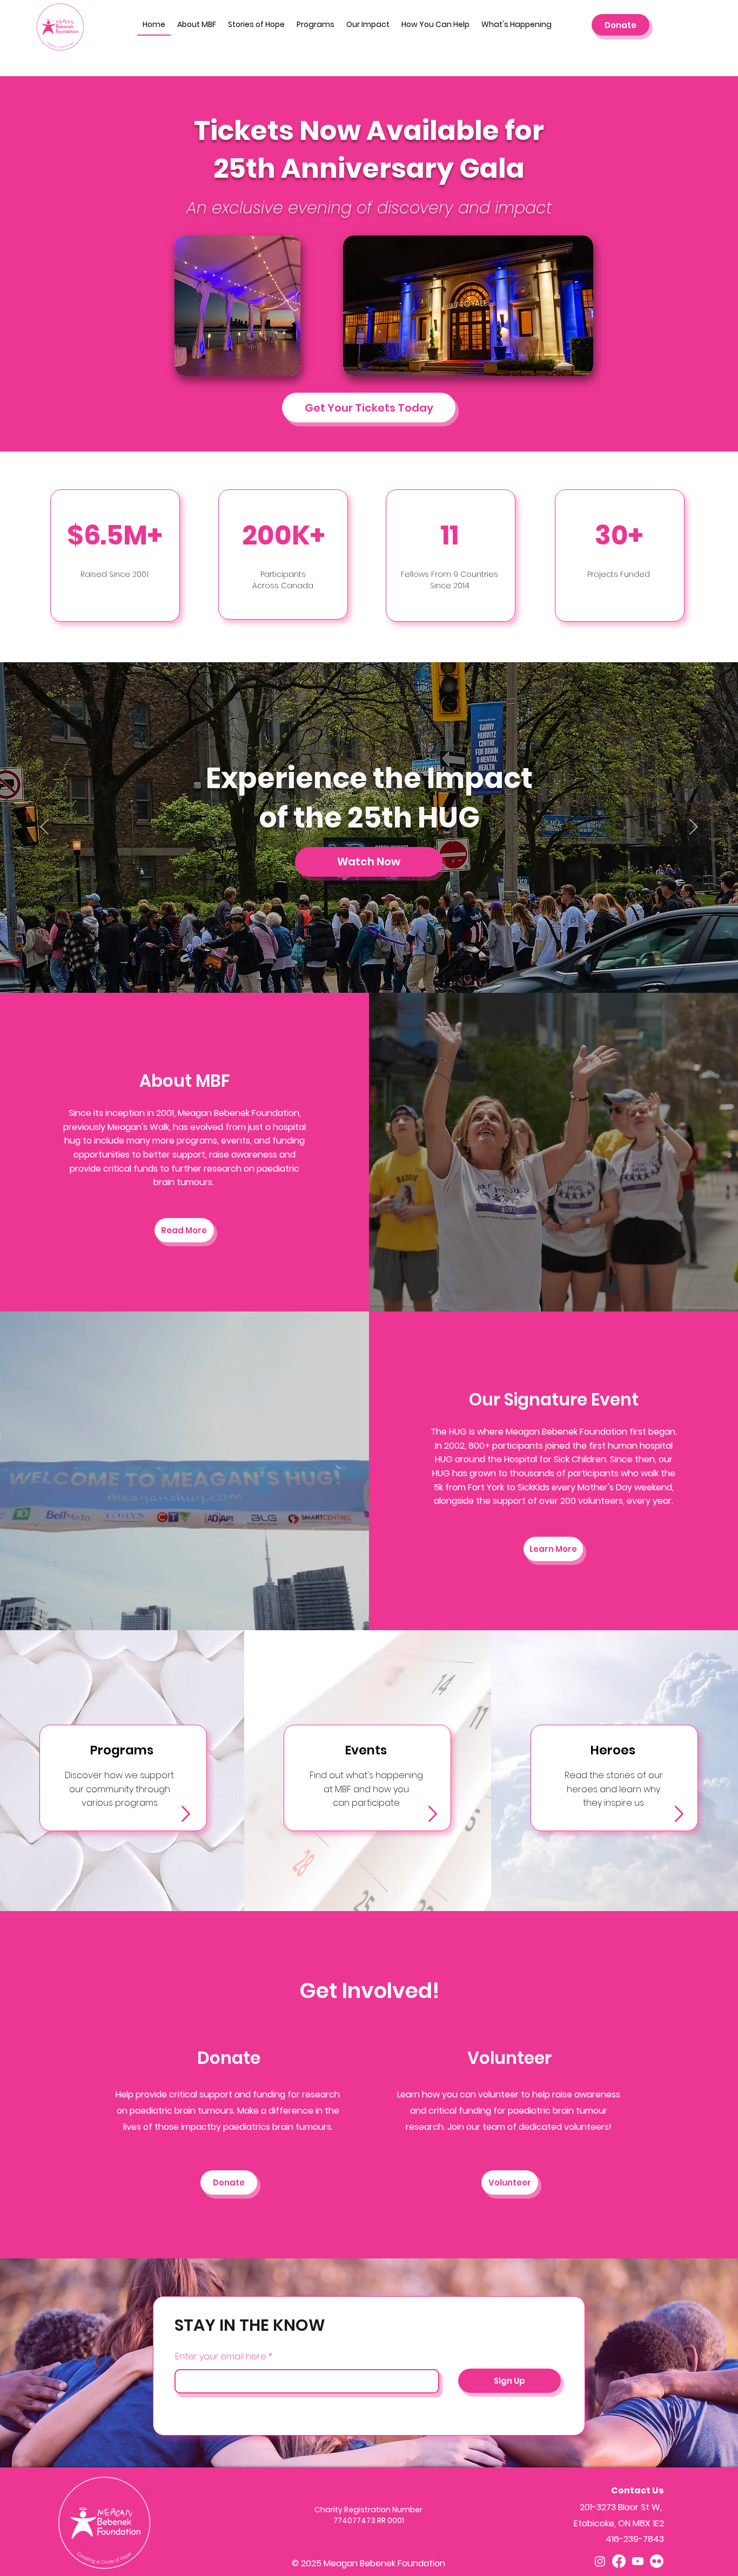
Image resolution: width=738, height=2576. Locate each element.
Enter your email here (221, 2357)
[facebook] (619, 2561)
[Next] (693, 828)
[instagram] (600, 2561)
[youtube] (638, 2561)
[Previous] (45, 828)
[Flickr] (657, 2561)
